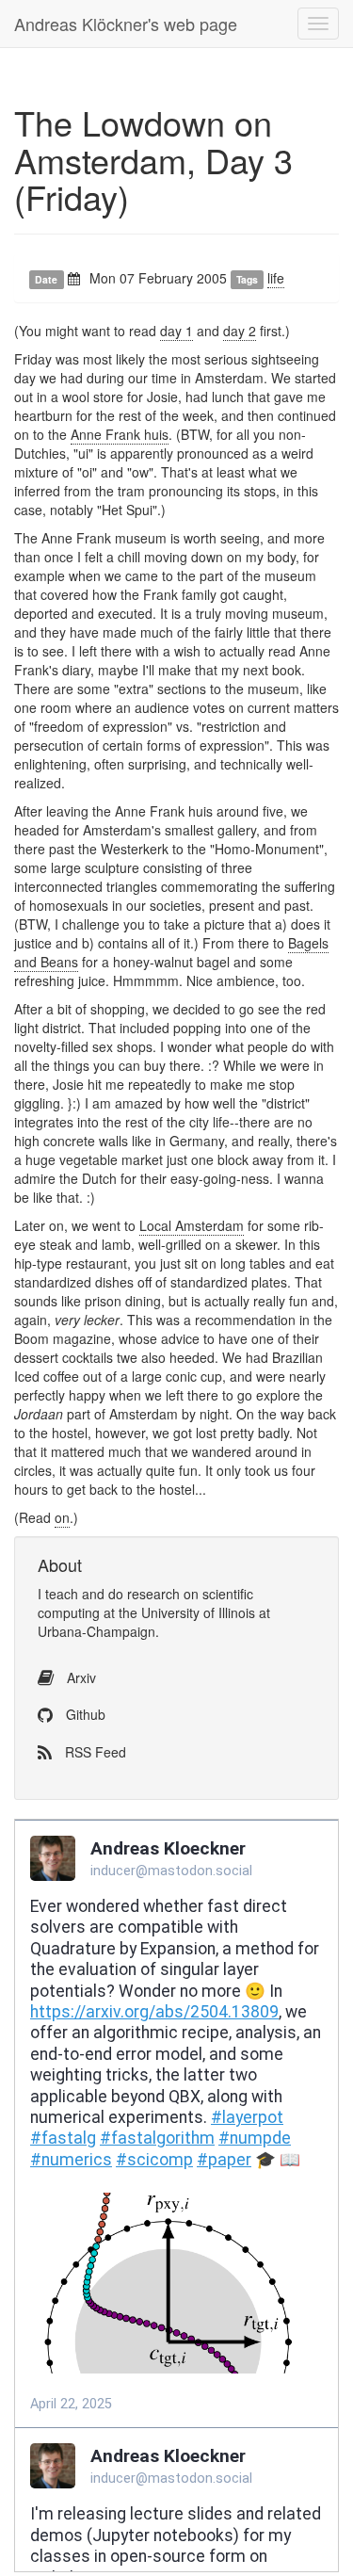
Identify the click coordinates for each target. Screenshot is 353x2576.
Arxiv (80, 1677)
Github (84, 1714)
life (276, 278)
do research (144, 1594)
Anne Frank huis (120, 434)
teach (62, 1594)
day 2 (240, 331)
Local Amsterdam (192, 1225)
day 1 (176, 331)
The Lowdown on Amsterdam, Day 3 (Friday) (153, 159)
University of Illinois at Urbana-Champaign (154, 1622)
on (62, 1517)
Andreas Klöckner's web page (126, 24)
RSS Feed (94, 1752)
